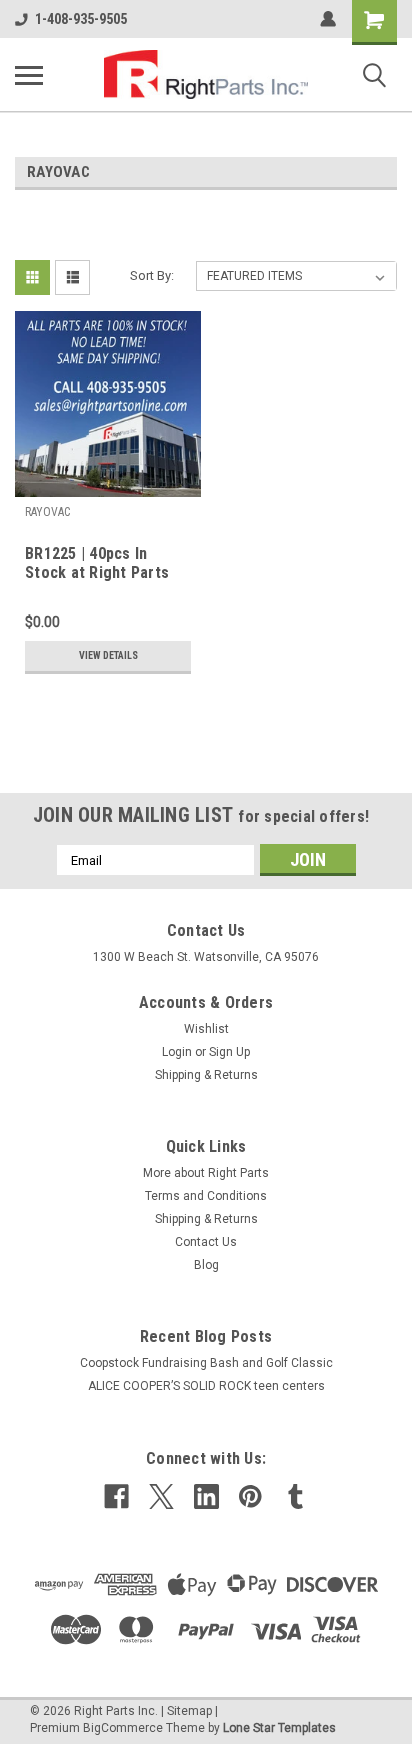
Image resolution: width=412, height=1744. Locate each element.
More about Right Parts (206, 1173)
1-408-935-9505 (81, 19)
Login (177, 1052)
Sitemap (189, 1711)
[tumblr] (295, 1496)
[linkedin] (206, 1496)
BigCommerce (123, 1728)
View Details (108, 655)
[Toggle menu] (29, 75)
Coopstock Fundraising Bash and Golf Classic (206, 1363)
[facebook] (116, 1496)
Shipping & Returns (206, 1075)
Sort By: (152, 275)
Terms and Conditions (206, 1196)
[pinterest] (250, 1496)
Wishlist (206, 1029)
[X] (161, 1496)
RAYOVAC (47, 512)
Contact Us (206, 1242)
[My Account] (328, 19)
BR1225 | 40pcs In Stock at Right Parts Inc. (97, 564)
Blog (206, 1265)
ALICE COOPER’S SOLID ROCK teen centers (206, 1386)
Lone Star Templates (279, 1728)
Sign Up (229, 1052)
